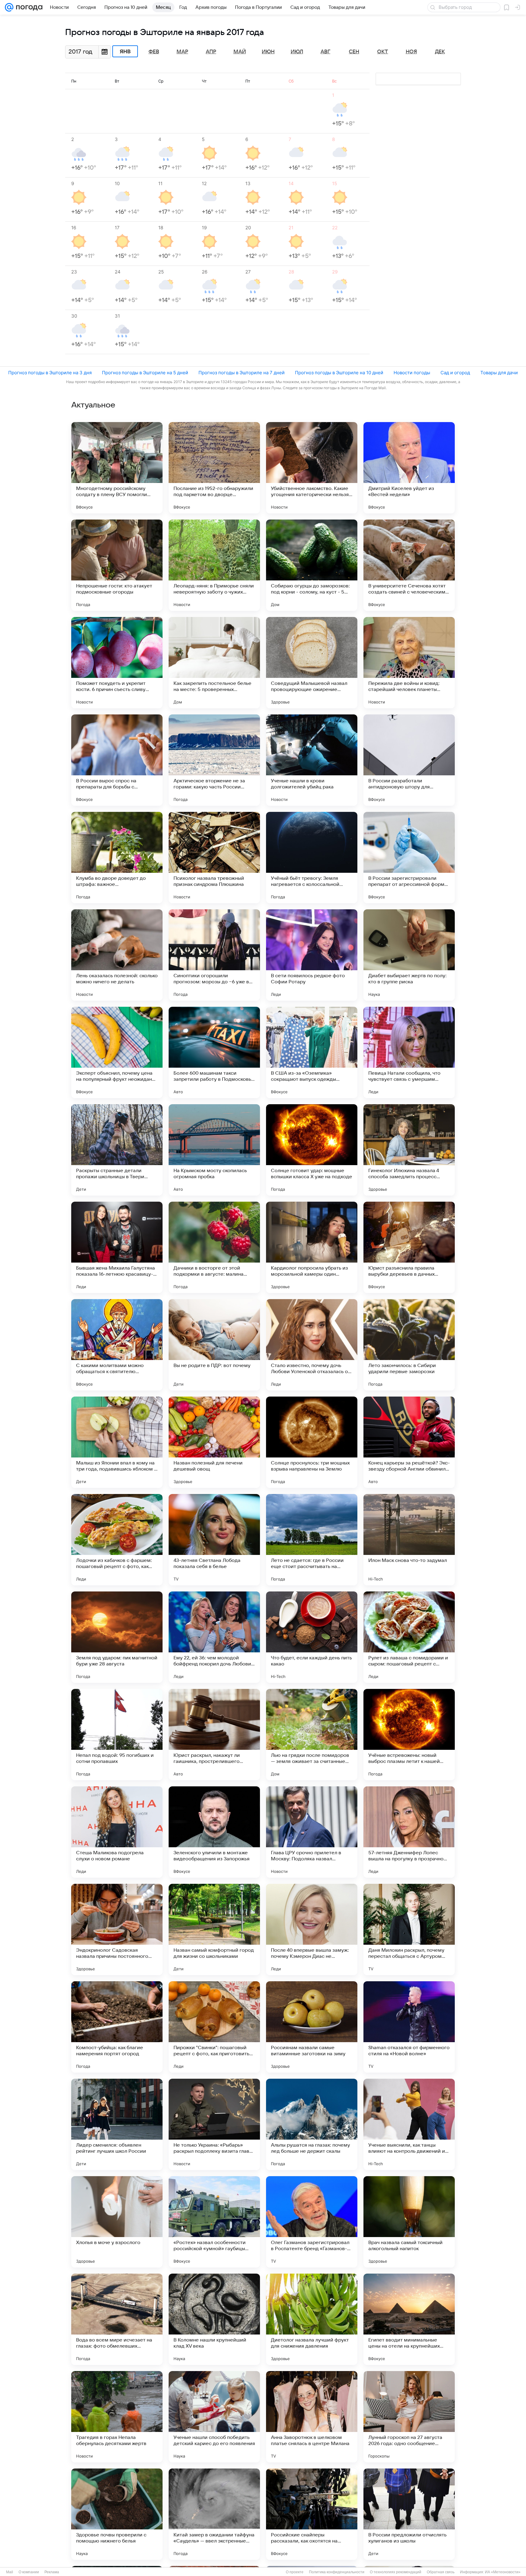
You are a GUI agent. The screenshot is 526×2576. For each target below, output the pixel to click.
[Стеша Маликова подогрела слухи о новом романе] (117, 1832)
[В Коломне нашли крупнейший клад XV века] (214, 2319)
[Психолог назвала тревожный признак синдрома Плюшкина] (214, 858)
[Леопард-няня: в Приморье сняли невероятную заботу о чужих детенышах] (214, 565)
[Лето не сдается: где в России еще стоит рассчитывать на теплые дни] (312, 1540)
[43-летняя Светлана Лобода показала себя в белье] (214, 1540)
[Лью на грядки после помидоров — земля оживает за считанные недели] (312, 1735)
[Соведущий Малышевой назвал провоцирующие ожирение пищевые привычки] (312, 663)
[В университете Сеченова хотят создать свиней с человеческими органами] (409, 565)
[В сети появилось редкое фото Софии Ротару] (312, 955)
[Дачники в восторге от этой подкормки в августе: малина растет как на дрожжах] (214, 1247)
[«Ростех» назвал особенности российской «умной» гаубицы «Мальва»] (214, 2222)
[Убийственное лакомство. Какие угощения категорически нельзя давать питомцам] (312, 468)
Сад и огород (455, 373)
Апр (211, 52)
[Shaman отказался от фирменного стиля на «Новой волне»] (409, 2027)
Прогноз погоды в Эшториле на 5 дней (145, 373)
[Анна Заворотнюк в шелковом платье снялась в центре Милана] (312, 2417)
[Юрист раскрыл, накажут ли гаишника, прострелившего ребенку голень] (214, 1735)
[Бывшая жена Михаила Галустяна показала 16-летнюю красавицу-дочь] (117, 1247)
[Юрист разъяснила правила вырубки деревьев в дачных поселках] (409, 1247)
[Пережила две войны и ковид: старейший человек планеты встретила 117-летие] (409, 663)
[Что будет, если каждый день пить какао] (312, 1637)
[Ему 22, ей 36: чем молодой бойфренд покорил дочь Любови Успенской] (214, 1637)
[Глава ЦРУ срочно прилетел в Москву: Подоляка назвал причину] (312, 1832)
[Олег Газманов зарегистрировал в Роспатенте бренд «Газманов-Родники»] (312, 2222)
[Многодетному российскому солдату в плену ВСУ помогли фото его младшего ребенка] (117, 468)
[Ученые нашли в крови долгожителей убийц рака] (312, 760)
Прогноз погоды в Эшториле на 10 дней (339, 373)
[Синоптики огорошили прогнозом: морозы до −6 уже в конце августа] (214, 955)
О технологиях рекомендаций (396, 2572)
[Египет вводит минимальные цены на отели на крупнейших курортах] (409, 2319)
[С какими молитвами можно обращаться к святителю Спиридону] (117, 1345)
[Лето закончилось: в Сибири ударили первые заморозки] (409, 1345)
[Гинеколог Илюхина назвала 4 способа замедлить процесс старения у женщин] (409, 1150)
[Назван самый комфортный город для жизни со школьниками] (214, 1929)
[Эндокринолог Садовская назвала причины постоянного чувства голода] (117, 1929)
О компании (29, 2572)
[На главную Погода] (28, 7)
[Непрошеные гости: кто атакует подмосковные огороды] (117, 565)
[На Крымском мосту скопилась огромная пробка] (214, 1150)
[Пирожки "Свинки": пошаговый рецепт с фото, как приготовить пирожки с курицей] (214, 2027)
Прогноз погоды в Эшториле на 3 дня (50, 373)
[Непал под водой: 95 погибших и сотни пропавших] (117, 1735)
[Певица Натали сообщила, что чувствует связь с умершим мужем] (409, 1052)
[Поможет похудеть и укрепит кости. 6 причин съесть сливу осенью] (117, 663)
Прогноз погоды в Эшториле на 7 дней (242, 373)
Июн (268, 52)
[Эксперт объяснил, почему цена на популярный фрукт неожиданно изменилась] (117, 1052)
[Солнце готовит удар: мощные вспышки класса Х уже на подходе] (312, 1150)
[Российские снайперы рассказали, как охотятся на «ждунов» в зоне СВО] (312, 2514)
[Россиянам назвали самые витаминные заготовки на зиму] (312, 2027)
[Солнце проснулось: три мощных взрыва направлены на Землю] (312, 1442)
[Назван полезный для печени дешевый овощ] (214, 1442)
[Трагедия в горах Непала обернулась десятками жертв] (117, 2417)
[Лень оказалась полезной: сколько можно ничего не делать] (117, 955)
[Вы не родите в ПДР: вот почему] (214, 1345)
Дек (440, 52)
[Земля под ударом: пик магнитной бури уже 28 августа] (117, 1637)
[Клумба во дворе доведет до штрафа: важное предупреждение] (117, 858)
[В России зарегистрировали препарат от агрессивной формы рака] (409, 858)
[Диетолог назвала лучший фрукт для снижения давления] (312, 2319)
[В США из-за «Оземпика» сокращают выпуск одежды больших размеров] (312, 1052)
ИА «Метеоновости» (503, 2572)
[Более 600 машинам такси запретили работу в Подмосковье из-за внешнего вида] (214, 1052)
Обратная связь (441, 2572)
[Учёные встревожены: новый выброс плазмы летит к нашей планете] (409, 1735)
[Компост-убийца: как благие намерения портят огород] (117, 2027)
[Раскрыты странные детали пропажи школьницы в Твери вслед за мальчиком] (117, 1150)
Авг (325, 52)
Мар (182, 52)
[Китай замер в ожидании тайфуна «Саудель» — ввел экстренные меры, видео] (214, 2514)
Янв (125, 51)
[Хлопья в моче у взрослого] (117, 2222)
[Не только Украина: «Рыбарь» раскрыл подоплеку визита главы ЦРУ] (214, 2124)
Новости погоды (412, 373)
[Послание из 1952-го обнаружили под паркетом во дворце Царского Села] (214, 468)
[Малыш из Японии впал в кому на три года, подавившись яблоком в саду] (117, 1442)
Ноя (411, 52)
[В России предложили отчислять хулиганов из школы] (409, 2514)
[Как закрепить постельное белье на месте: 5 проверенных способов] (214, 663)
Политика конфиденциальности (337, 2572)
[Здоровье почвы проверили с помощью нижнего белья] (117, 2514)
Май (240, 52)
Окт (383, 52)
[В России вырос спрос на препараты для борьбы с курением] (117, 760)
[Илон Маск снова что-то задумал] (409, 1540)
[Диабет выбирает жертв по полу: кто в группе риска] (409, 955)
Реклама (52, 2572)
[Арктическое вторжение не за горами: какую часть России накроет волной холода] (214, 760)
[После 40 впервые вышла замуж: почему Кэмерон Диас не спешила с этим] (312, 1929)
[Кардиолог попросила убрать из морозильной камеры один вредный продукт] (312, 1247)
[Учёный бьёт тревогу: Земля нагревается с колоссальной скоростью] (312, 858)
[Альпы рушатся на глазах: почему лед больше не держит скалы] (312, 2124)
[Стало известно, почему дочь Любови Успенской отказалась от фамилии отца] (312, 1345)
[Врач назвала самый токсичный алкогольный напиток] (409, 2222)
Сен (354, 52)
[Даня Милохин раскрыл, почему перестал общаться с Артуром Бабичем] (409, 1929)
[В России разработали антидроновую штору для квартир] (409, 760)
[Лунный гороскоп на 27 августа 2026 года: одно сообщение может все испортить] (409, 2417)
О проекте (295, 2572)
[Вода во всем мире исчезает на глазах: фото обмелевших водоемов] (117, 2319)
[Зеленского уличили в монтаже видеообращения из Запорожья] (214, 1832)
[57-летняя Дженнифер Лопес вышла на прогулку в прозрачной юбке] (409, 1832)
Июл (297, 52)
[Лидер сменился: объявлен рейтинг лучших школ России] (117, 2124)
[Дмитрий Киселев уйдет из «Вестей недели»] (409, 468)
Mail (10, 2572)
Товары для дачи (499, 373)
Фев (154, 52)
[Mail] (9, 7)
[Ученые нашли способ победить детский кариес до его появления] (214, 2417)
